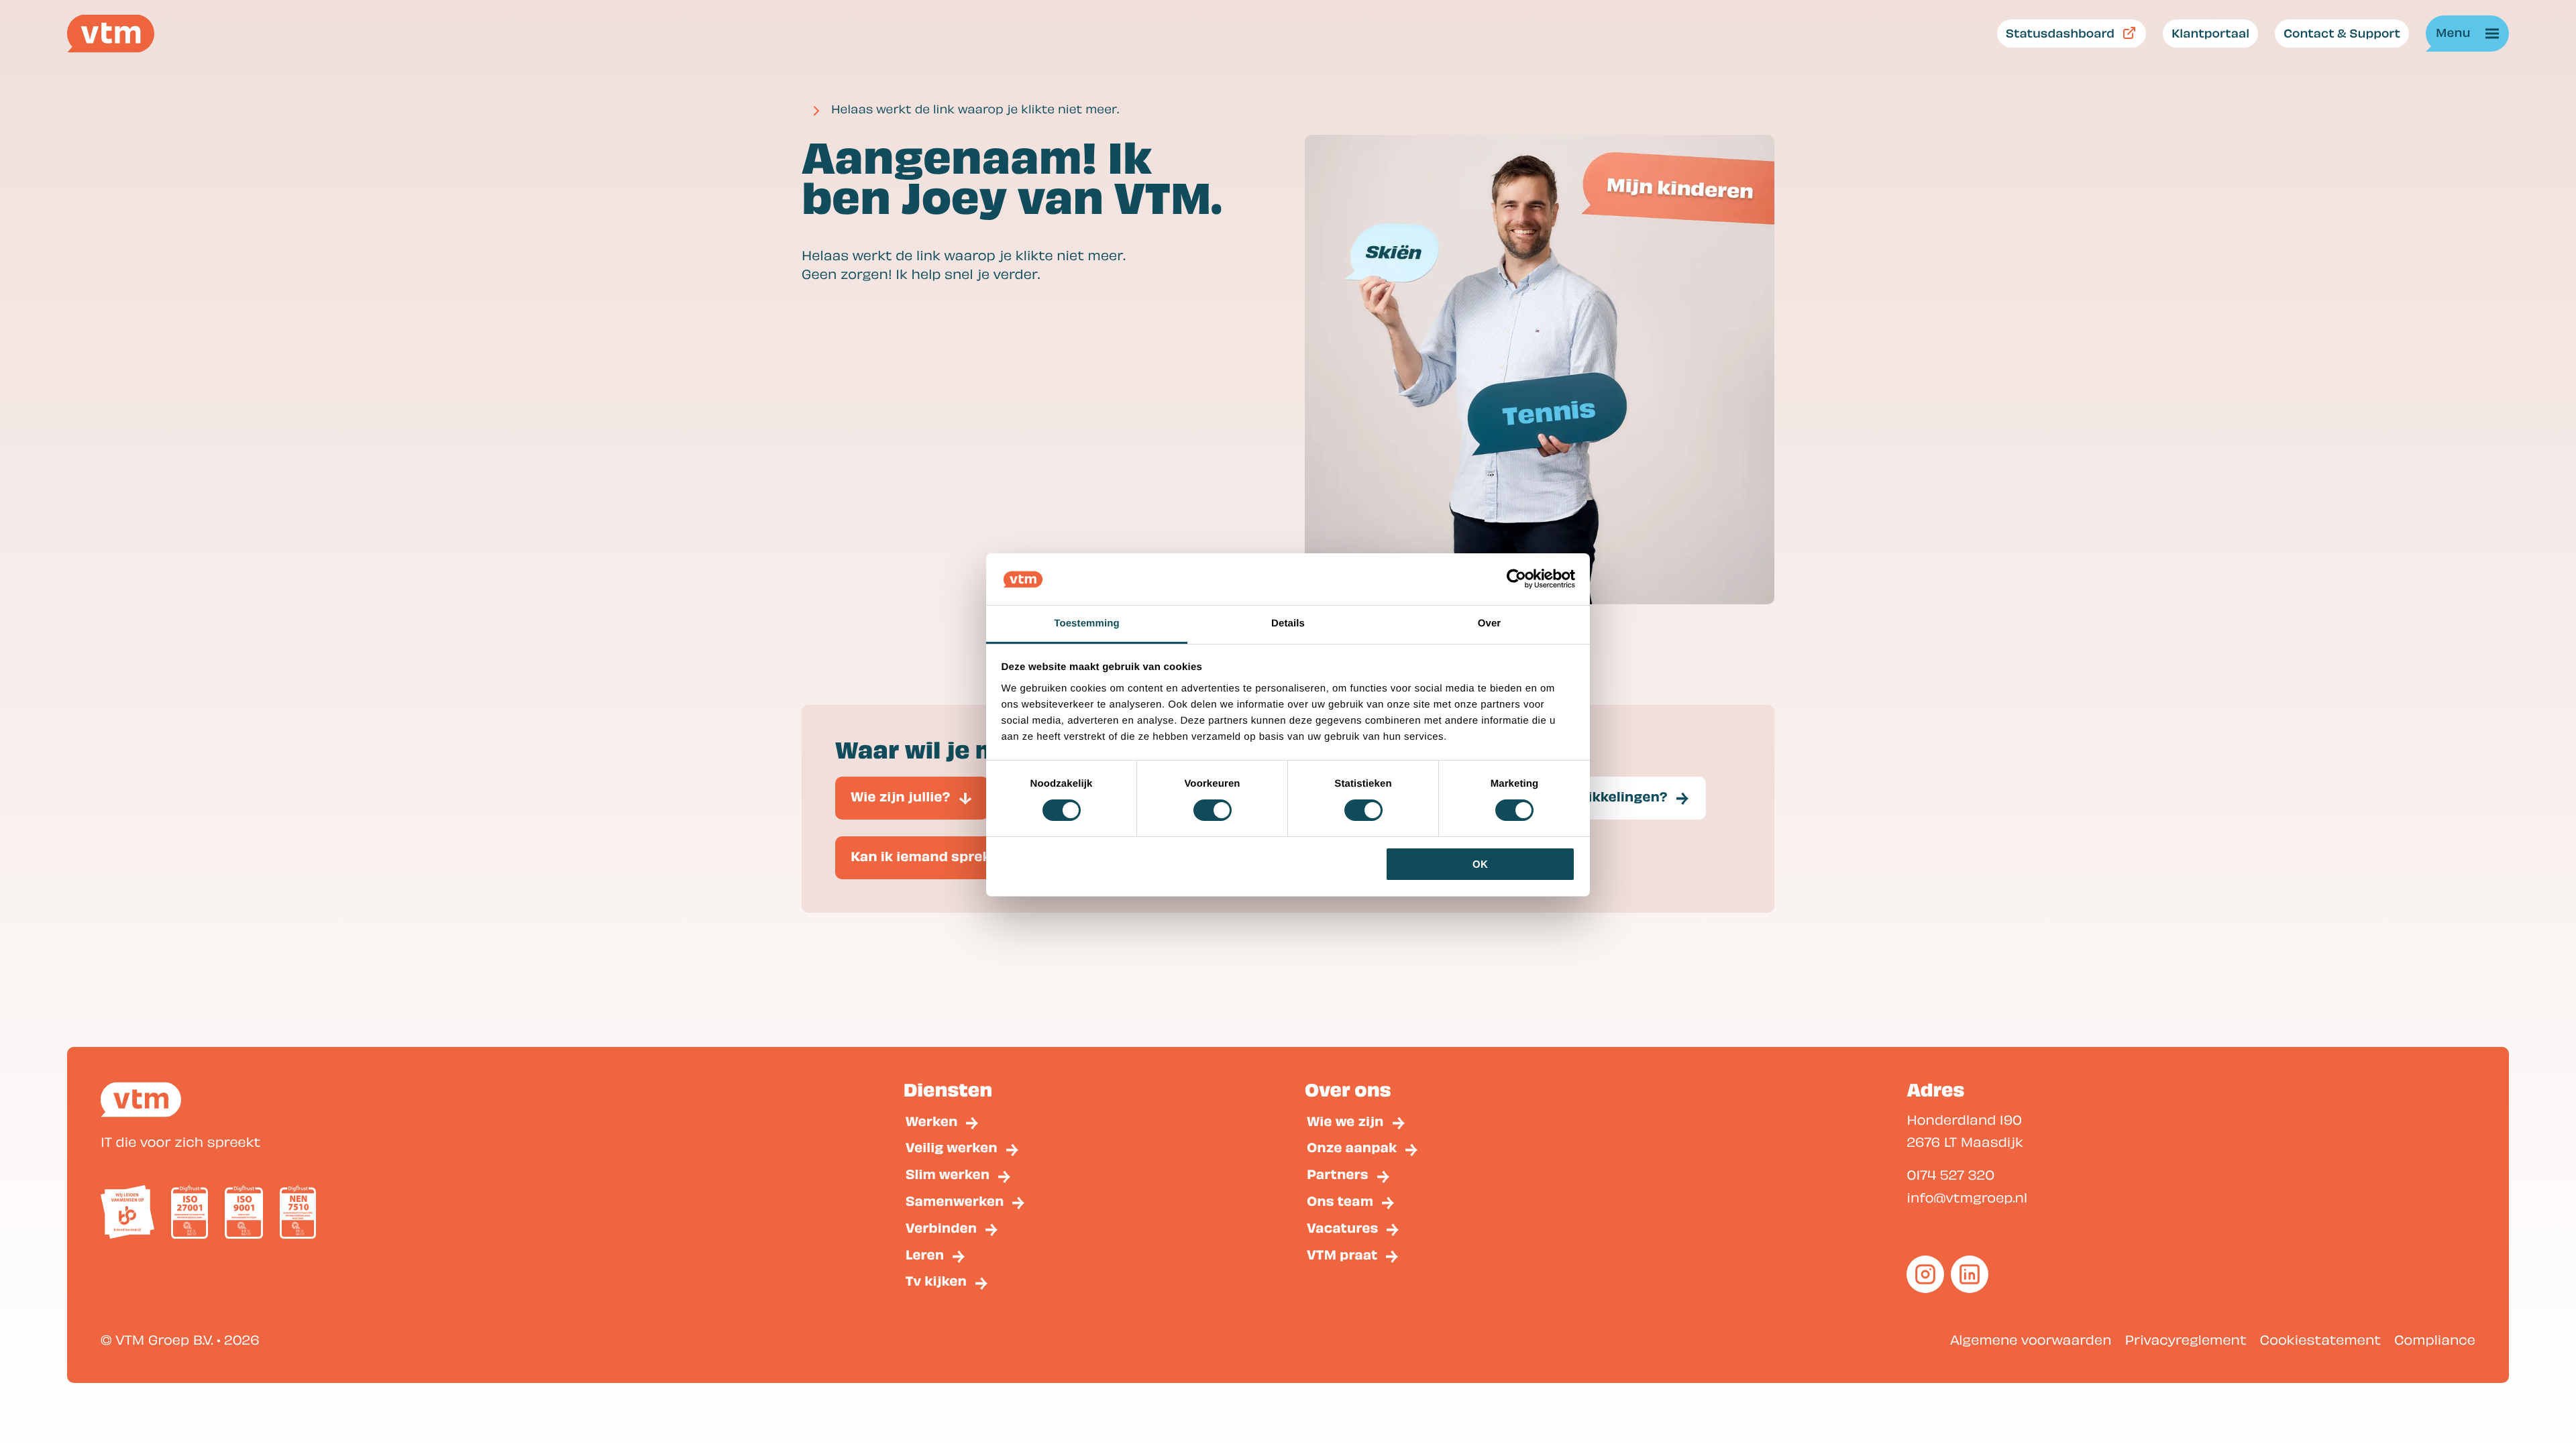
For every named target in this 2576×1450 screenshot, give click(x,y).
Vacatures (1342, 1228)
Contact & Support (2342, 33)
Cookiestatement (2320, 1339)
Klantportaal (2210, 33)
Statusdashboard (2060, 33)
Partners (1338, 1174)
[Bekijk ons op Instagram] (1925, 1274)
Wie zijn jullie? (901, 796)
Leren (925, 1254)
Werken (932, 1121)
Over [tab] (1490, 623)
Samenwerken (955, 1201)
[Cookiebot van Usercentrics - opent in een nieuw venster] (1516, 579)
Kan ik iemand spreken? (933, 856)
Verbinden (942, 1228)
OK (1480, 864)
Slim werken (948, 1174)
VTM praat (1342, 1254)
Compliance (2435, 1339)
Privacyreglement (2186, 1339)
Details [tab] (1288, 623)
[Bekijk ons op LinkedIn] (1970, 1274)
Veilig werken (952, 1147)
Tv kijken (936, 1281)
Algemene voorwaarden (2031, 1339)
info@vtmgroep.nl (1967, 1197)
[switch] (1213, 810)
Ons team (1340, 1201)
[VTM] (111, 34)
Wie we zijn (1345, 1121)
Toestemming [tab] (1087, 623)
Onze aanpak (1352, 1147)
